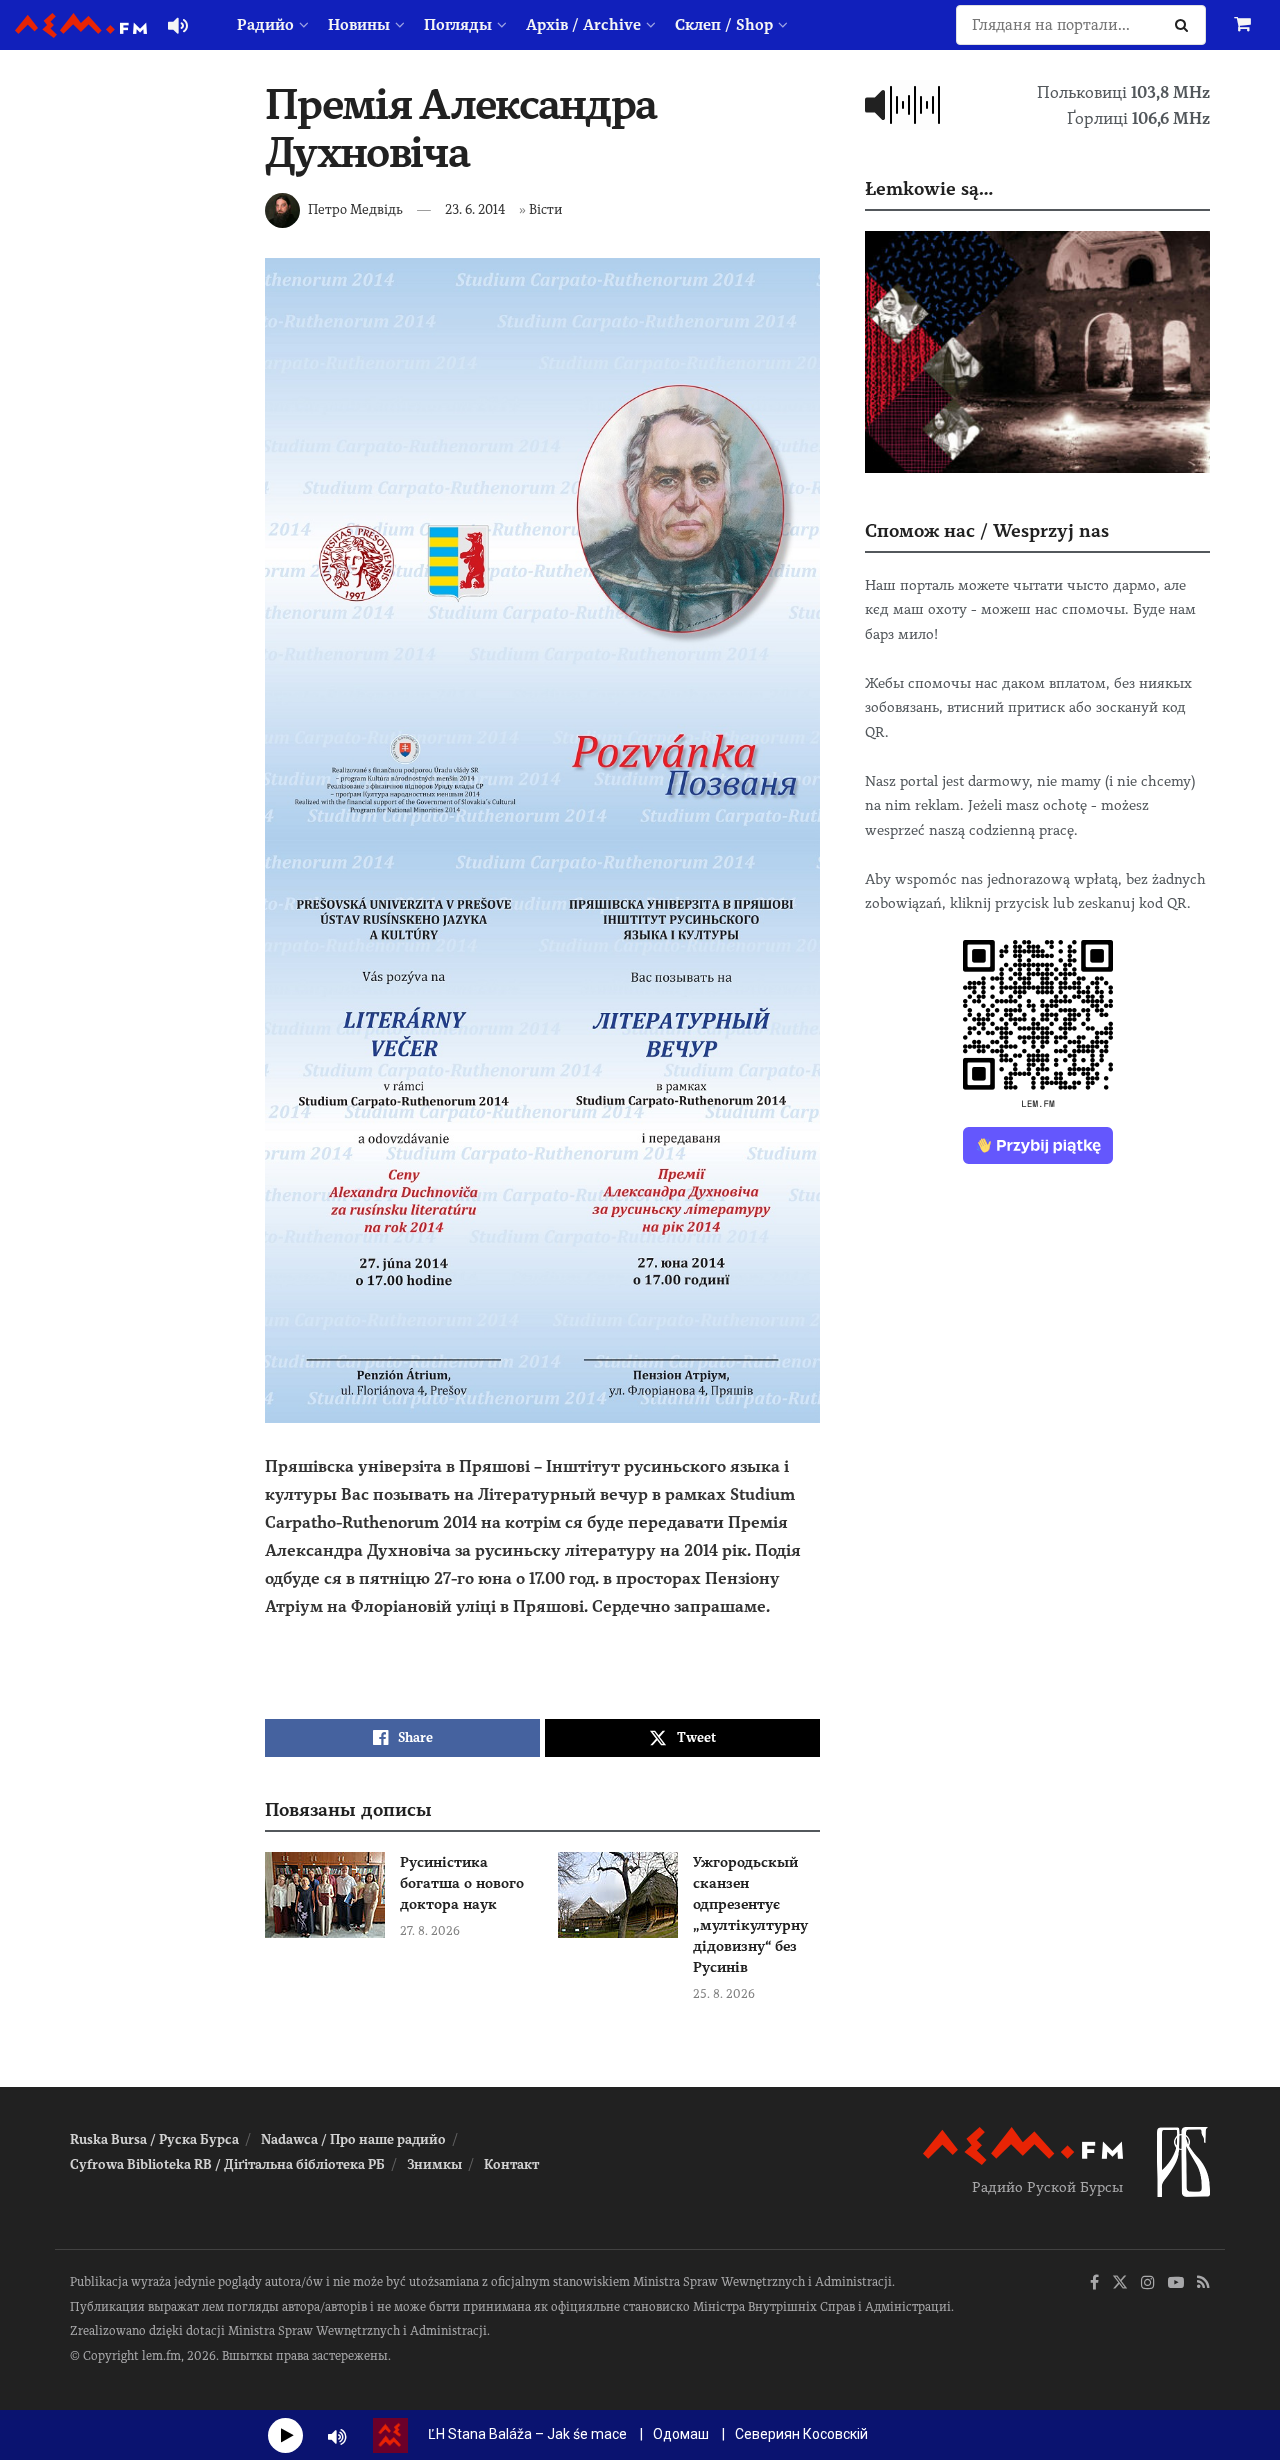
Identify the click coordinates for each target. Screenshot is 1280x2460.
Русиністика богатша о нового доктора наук (462, 1883)
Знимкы (434, 2164)
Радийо (265, 25)
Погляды (458, 25)
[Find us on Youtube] (1176, 2283)
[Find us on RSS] (1203, 2283)
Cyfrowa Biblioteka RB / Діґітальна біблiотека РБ (227, 2164)
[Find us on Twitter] (1120, 2283)
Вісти (545, 209)
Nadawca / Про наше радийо (353, 2139)
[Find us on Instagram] (1148, 2283)
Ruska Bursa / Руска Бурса (154, 2139)
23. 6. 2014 (475, 209)
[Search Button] (1185, 25)
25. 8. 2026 (724, 1994)
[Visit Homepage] (81, 25)
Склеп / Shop (724, 25)
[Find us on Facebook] (1094, 2283)
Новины (359, 25)
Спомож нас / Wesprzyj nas (987, 530)
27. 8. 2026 (430, 1931)
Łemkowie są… (929, 188)
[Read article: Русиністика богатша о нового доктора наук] (325, 1895)
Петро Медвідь (355, 209)
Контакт (511, 2164)
